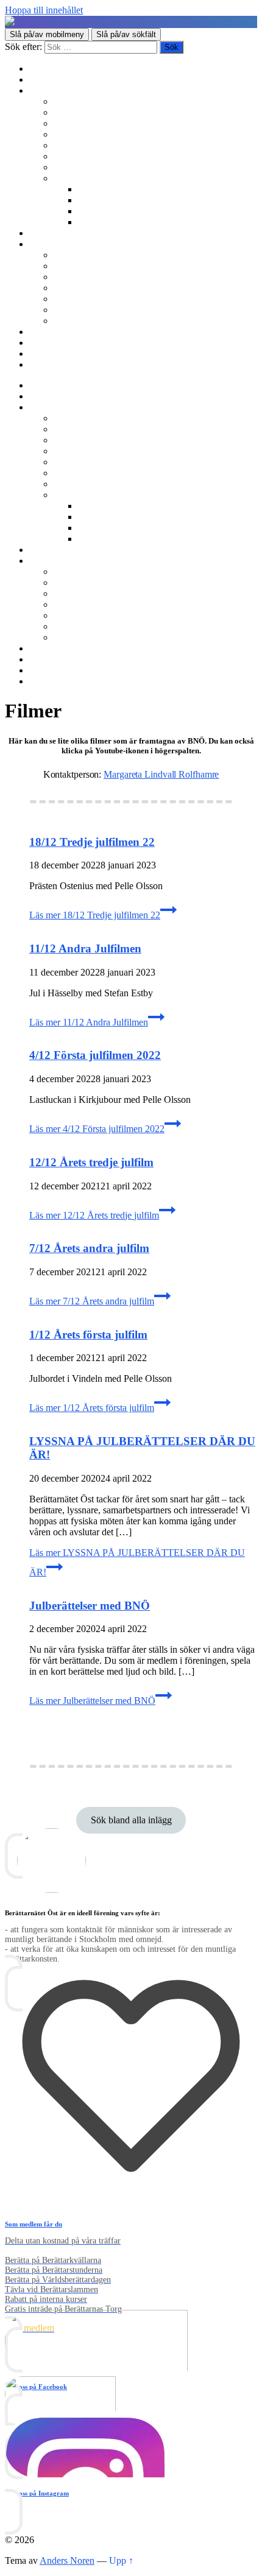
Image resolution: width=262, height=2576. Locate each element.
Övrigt (66, 178)
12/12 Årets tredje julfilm (91, 1162)
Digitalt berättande (113, 189)
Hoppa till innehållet (44, 10)
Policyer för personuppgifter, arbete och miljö (140, 310)
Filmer (90, 200)
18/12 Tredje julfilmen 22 (92, 842)
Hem (39, 69)
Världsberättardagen (92, 167)
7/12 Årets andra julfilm (89, 1248)
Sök (37, 364)
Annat (90, 222)
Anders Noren (67, 2560)
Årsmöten (73, 277)
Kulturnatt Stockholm (119, 211)
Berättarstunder (83, 145)
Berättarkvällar (82, 101)
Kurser (42, 233)
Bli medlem (51, 79)
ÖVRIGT (73, 321)
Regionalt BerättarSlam (98, 123)
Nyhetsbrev (51, 332)
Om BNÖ (48, 244)
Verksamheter (55, 90)
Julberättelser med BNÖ (90, 1606)
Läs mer (95, 915)
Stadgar (68, 299)
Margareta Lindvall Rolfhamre (161, 774)
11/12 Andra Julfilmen (85, 948)
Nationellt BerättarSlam (99, 134)
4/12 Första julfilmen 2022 (95, 1055)
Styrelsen (71, 288)
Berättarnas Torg (86, 112)
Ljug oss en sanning (92, 156)
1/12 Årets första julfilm (88, 1335)
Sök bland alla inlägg (131, 1820)
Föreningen (76, 255)
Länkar (43, 354)
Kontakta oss (54, 343)
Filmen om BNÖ (86, 266)
